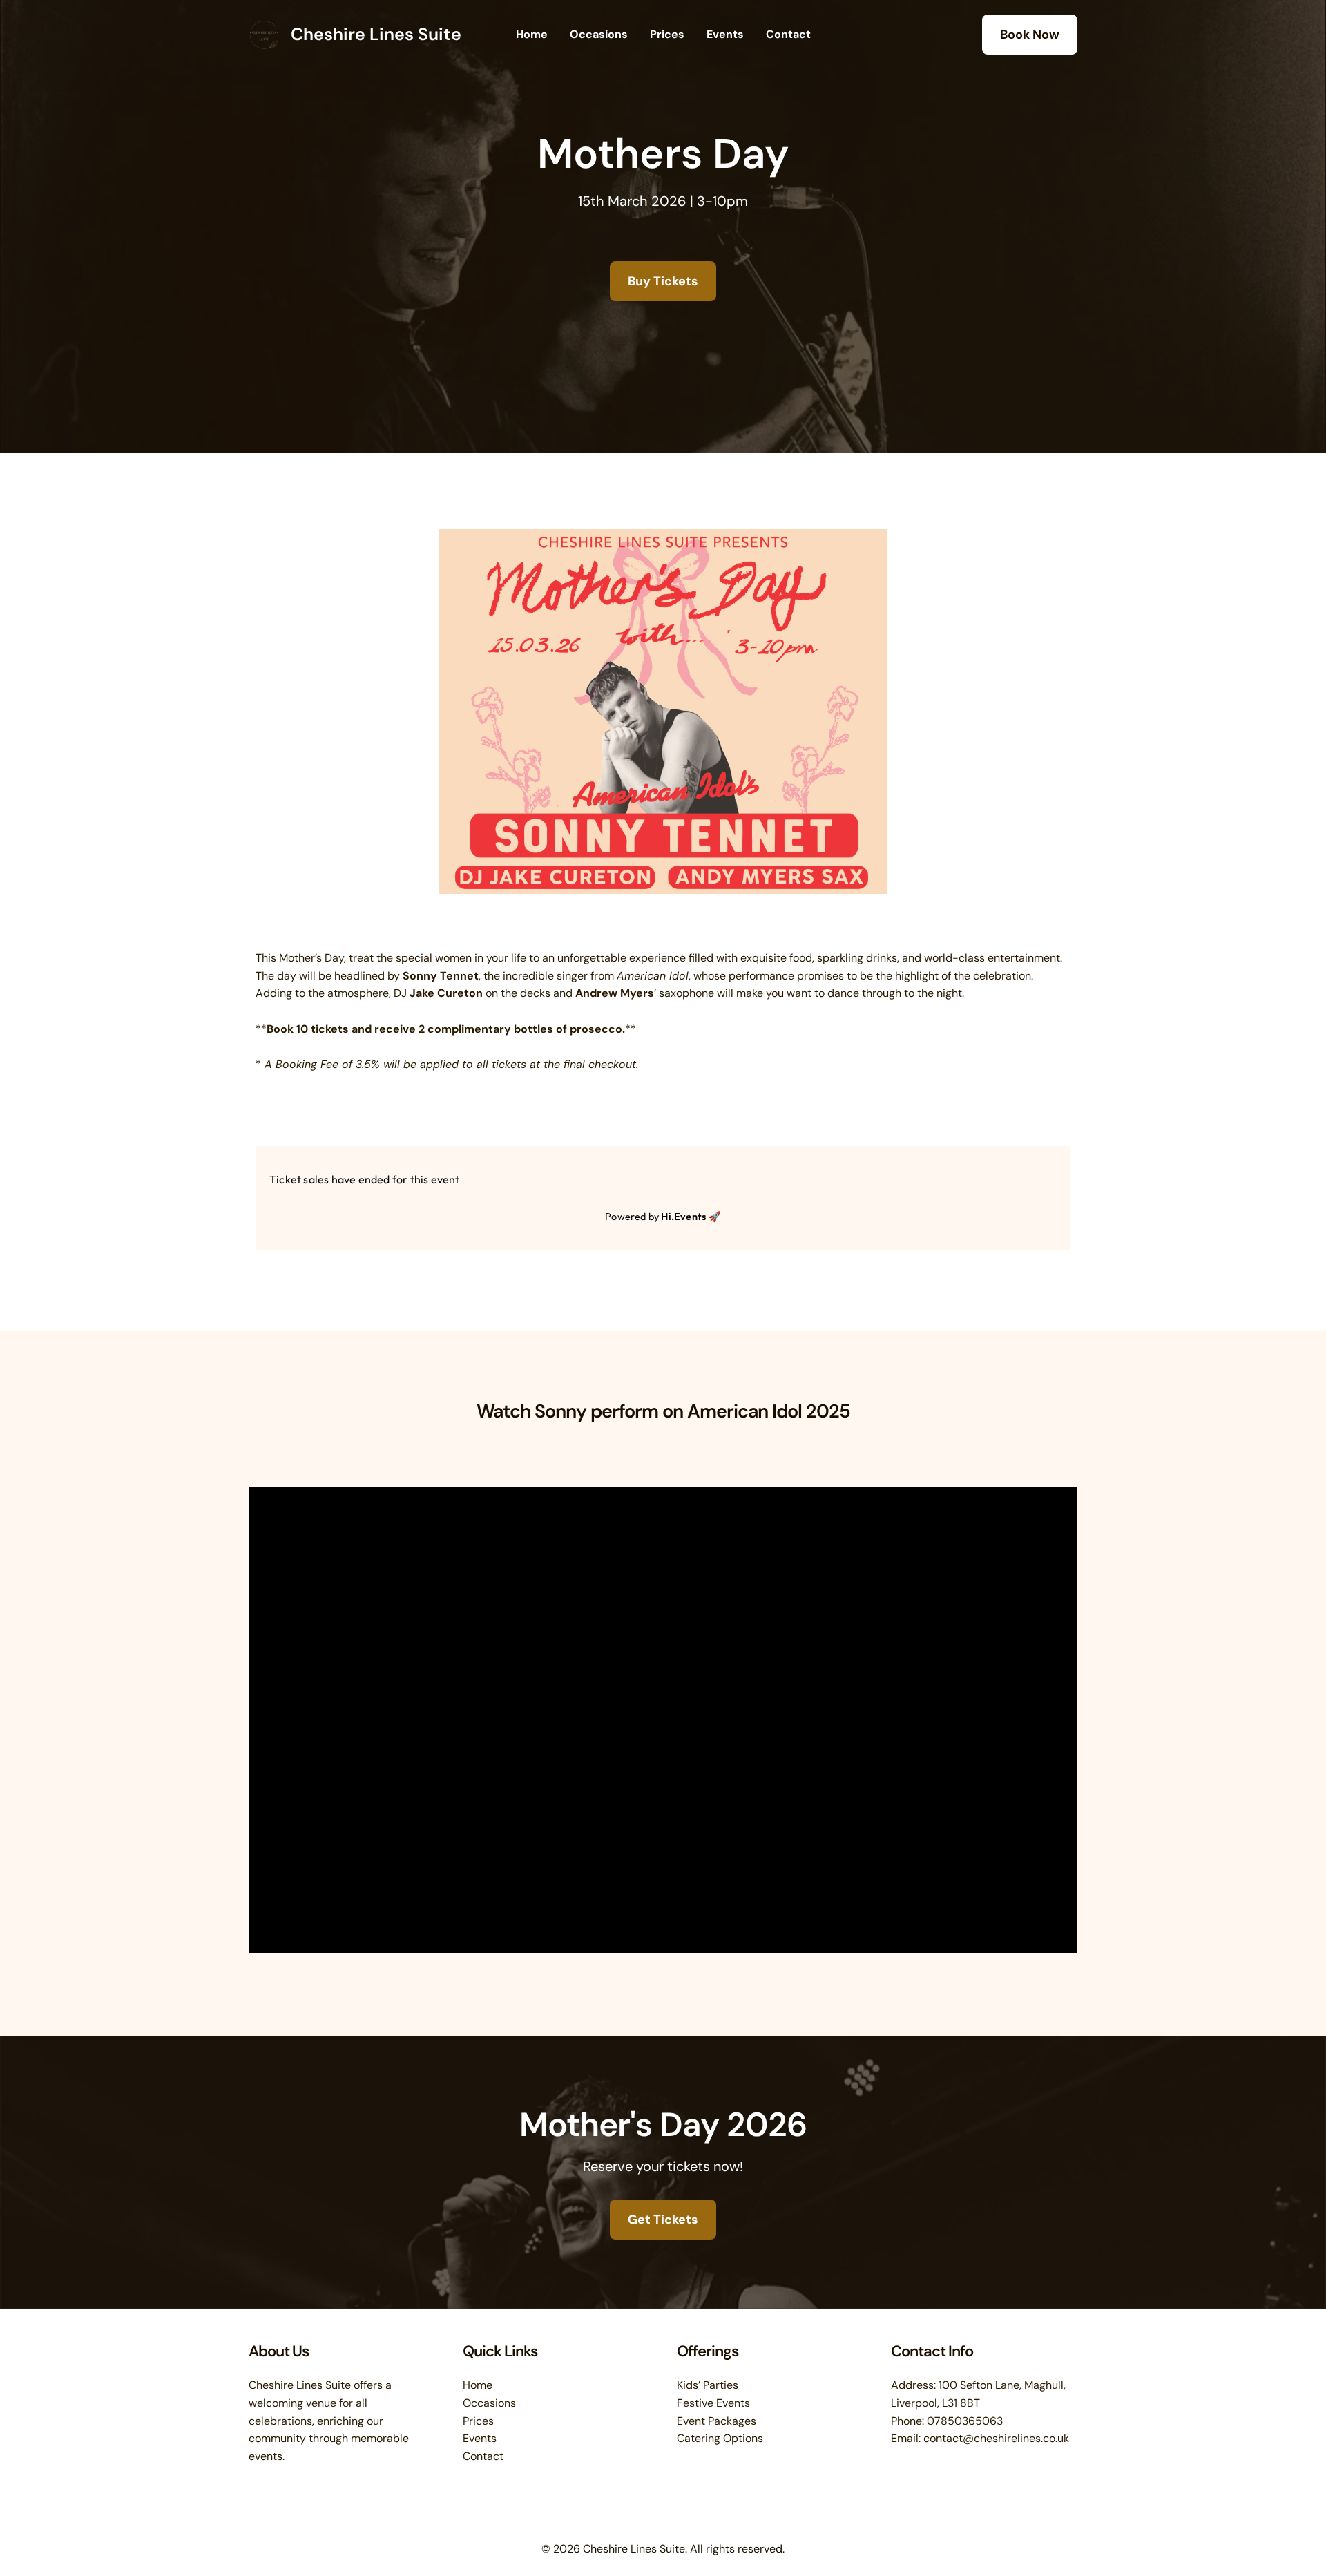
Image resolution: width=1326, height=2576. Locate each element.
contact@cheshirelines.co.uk (996, 2438)
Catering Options (720, 2438)
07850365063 (965, 2421)
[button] (1030, 35)
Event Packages (717, 2421)
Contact (788, 34)
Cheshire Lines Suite (376, 34)
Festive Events (713, 2403)
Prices (667, 34)
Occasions (599, 34)
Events (725, 34)
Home (532, 34)
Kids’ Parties (708, 2385)
